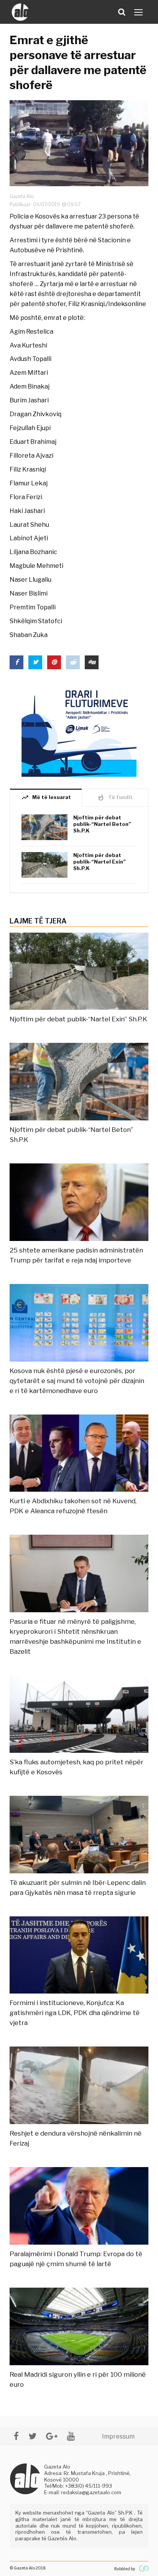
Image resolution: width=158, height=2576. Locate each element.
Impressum (118, 2436)
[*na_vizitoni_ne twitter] (32, 2436)
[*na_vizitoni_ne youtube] (71, 2436)
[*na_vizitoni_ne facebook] (16, 2436)
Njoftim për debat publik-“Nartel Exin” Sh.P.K (100, 862)
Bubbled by (125, 2569)
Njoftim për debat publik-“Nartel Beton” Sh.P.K (102, 824)
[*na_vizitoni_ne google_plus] (52, 2436)
